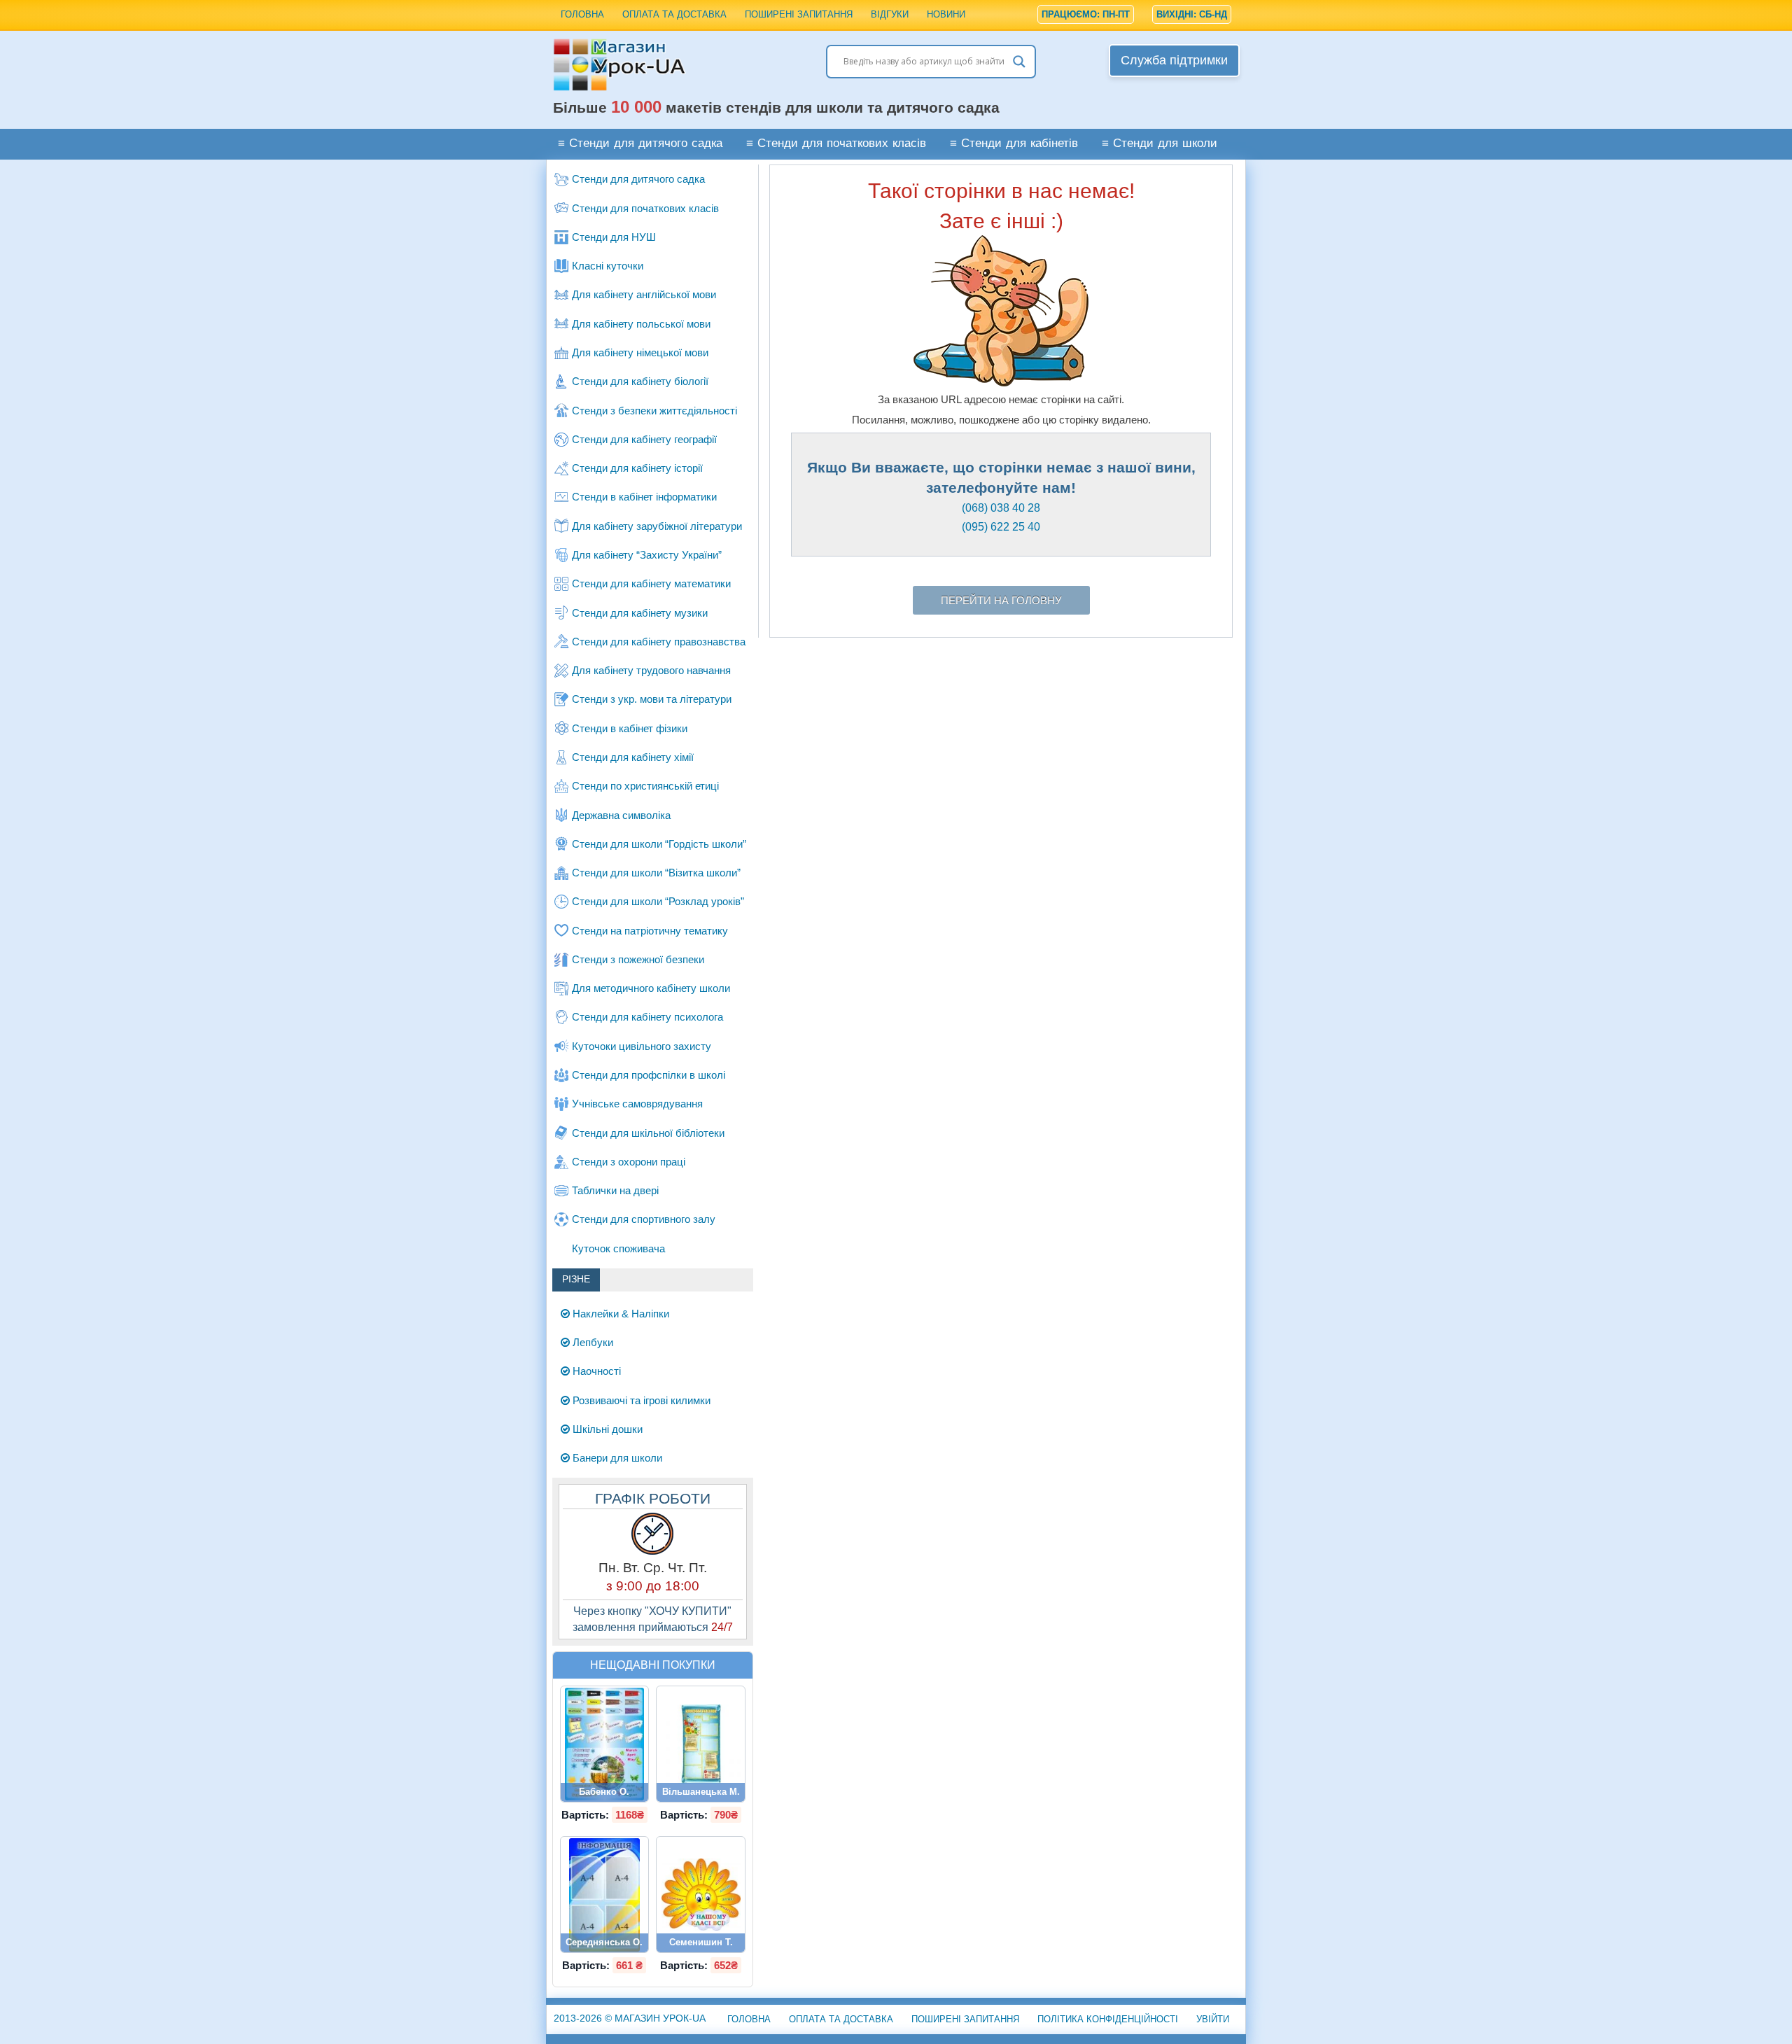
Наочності (595, 1371)
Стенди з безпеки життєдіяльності (654, 411)
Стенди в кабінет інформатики (644, 497)
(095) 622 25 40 (1001, 527)
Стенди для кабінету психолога (647, 1017)
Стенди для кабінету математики (651, 583)
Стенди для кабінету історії (637, 468)
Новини (946, 14)
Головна (582, 14)
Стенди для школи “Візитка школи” (656, 873)
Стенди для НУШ (614, 237)
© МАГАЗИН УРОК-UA (630, 2018)
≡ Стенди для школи (1160, 144)
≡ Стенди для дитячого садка (640, 144)
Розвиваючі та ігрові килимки (640, 1400)
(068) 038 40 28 (1001, 508)
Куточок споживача (618, 1248)
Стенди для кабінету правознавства (659, 642)
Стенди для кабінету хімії (633, 757)
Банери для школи (616, 1458)
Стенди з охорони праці (629, 1162)
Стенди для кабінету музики (640, 613)
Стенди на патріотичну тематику (650, 931)
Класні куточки (608, 266)
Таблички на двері (615, 1190)
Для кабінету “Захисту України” (647, 555)
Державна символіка (621, 815)
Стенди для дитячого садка (638, 179)
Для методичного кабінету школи (651, 988)
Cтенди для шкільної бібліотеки (648, 1133)
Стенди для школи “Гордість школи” (659, 844)
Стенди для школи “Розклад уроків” (658, 901)
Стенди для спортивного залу (644, 1219)
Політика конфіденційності (1108, 2019)
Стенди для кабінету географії (644, 439)
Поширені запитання (799, 14)
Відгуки (890, 14)
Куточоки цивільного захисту (642, 1046)
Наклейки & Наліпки (619, 1314)
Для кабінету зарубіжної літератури (657, 526)
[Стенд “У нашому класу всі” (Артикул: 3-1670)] (701, 1895)
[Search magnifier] (1019, 62)
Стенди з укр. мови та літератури (652, 699)
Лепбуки (591, 1342)
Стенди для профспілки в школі (649, 1075)
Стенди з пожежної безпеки (638, 959)
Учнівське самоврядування (637, 1104)
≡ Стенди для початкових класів (836, 144)
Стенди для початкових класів (645, 208)
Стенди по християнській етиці (645, 786)
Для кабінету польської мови (641, 324)
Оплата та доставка (674, 14)
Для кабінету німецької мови (640, 352)
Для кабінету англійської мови (644, 294)
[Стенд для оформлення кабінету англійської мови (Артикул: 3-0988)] (605, 1744)
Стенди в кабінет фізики (630, 728)
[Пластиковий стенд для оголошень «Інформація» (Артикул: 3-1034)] (604, 1895)
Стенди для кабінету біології (640, 381)
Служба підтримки (1174, 60)
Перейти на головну (1001, 600)
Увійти (1213, 2019)
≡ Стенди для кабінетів (1014, 144)
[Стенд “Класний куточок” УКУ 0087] (701, 1744)
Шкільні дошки (606, 1429)
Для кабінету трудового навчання (651, 670)
